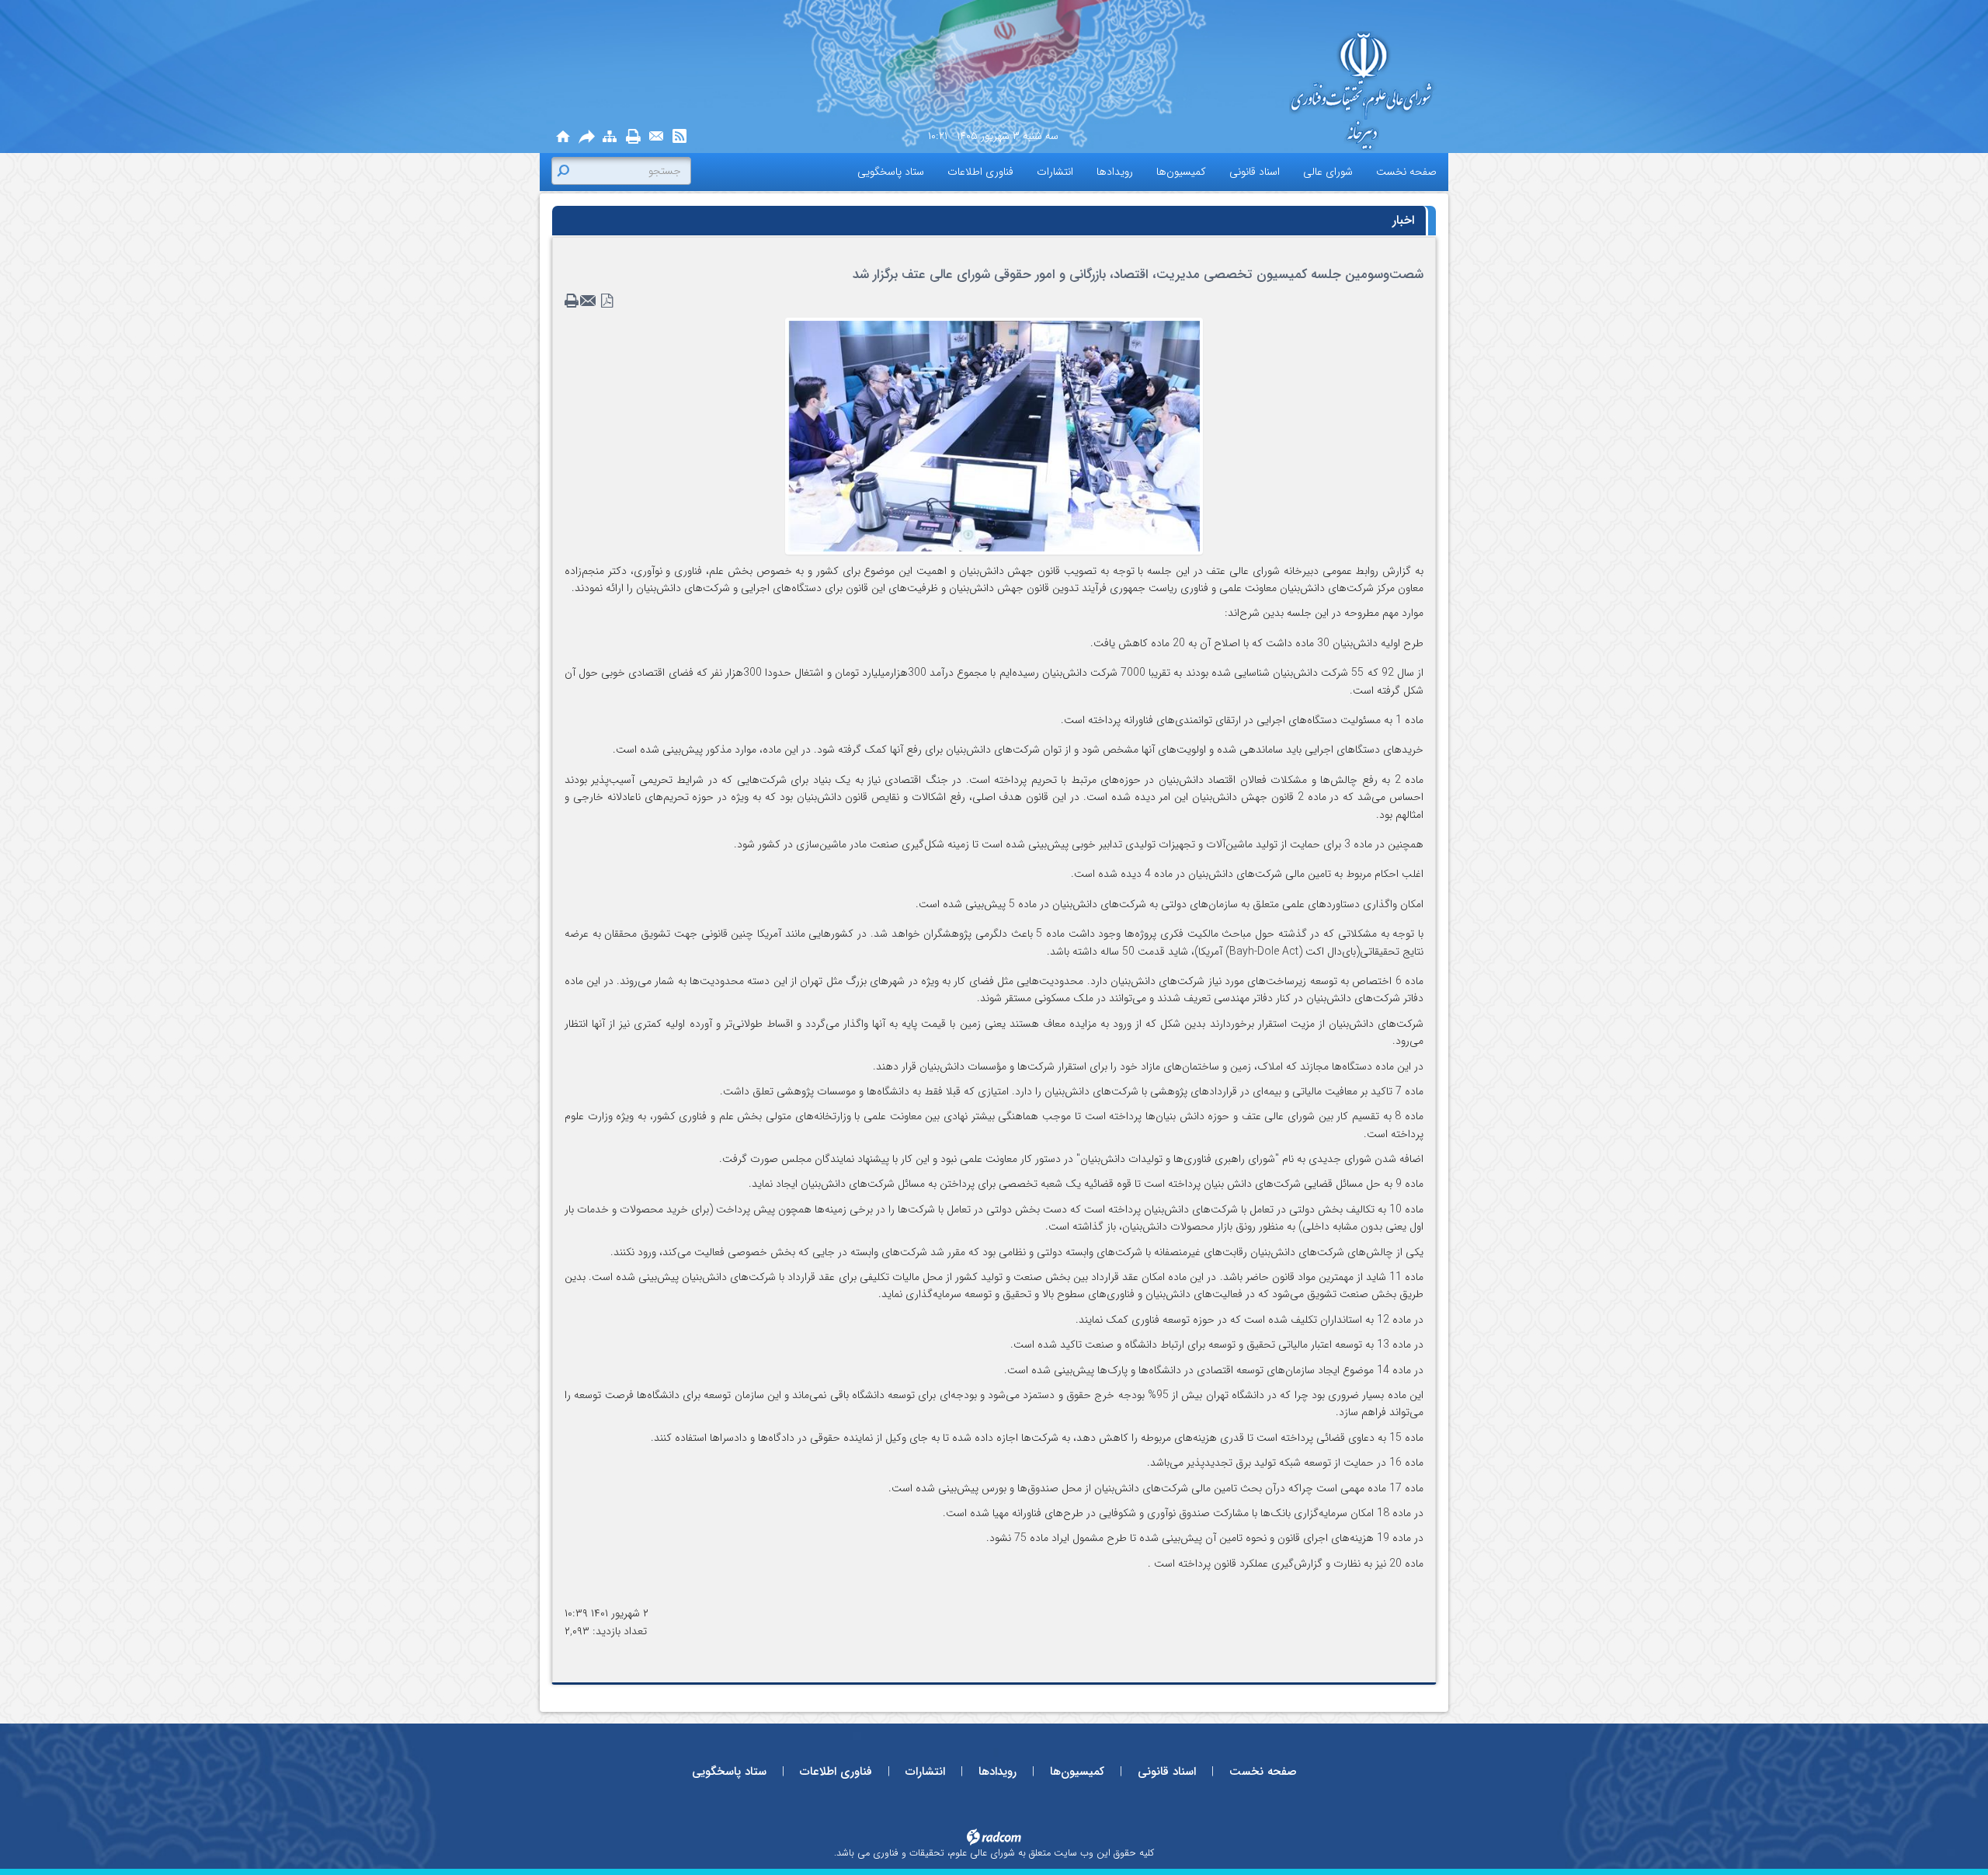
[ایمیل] (656, 137)
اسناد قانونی (1167, 1772)
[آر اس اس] (679, 137)
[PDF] (607, 301)
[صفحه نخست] (563, 137)
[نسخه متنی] (573, 301)
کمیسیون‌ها (1077, 1772)
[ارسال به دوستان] (586, 137)
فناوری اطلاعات (836, 1772)
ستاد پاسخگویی (729, 1772)
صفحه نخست (1263, 1772)
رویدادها (997, 1772)
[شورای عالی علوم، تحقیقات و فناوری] (1297, 92)
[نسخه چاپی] (633, 137)
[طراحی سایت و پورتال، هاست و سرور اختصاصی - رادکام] (994, 1836)
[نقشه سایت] (610, 137)
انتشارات (925, 1772)
